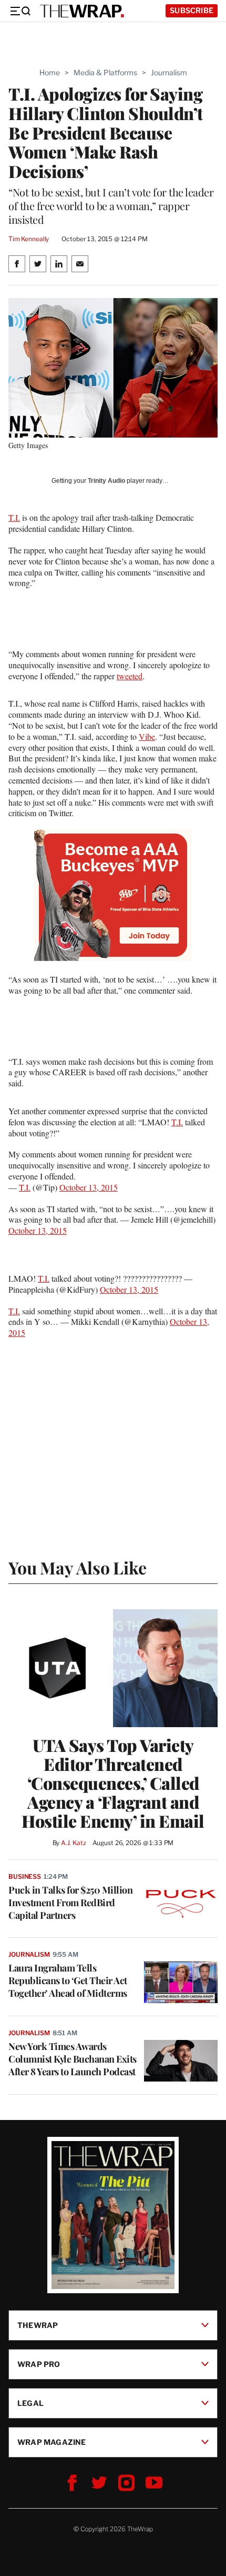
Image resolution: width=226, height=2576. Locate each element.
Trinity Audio (106, 481)
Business (25, 1876)
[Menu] (20, 11)
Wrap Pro (39, 2364)
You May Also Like (78, 1567)
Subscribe (192, 10)
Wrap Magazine (52, 2442)
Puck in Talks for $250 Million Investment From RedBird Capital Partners (70, 1903)
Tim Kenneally (29, 239)
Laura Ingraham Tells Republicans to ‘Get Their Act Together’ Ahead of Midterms (68, 1980)
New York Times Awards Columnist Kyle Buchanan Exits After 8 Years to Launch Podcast (73, 2059)
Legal (30, 2403)
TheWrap (38, 2325)
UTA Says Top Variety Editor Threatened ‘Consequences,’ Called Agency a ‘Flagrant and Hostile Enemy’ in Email (113, 1783)
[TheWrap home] (82, 11)
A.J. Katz (74, 1843)
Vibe (147, 736)
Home (50, 72)
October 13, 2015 (89, 1187)
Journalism (169, 72)
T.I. (14, 517)
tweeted (130, 676)
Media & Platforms (105, 72)
